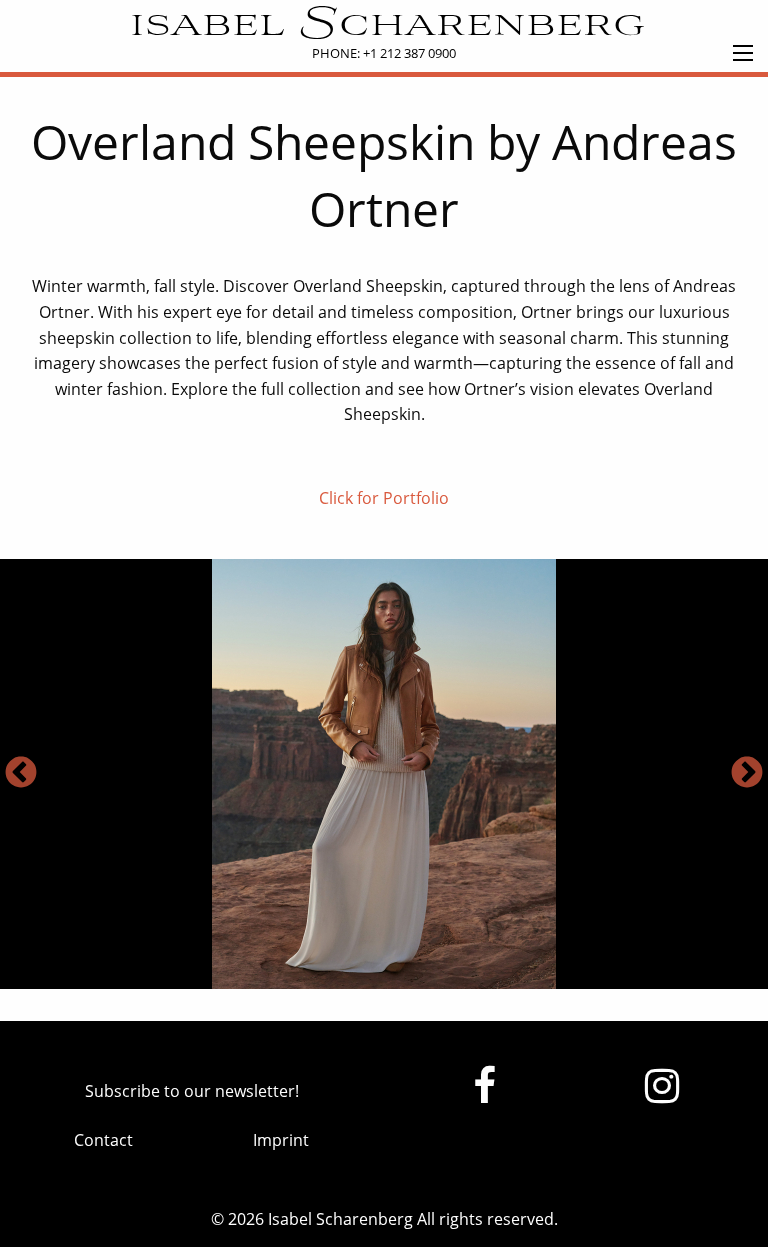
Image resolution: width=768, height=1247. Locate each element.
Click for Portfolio (384, 498)
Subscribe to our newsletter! (192, 1091)
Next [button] (747, 774)
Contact (103, 1140)
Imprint (281, 1140)
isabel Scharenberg (384, 26)
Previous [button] (21, 774)
